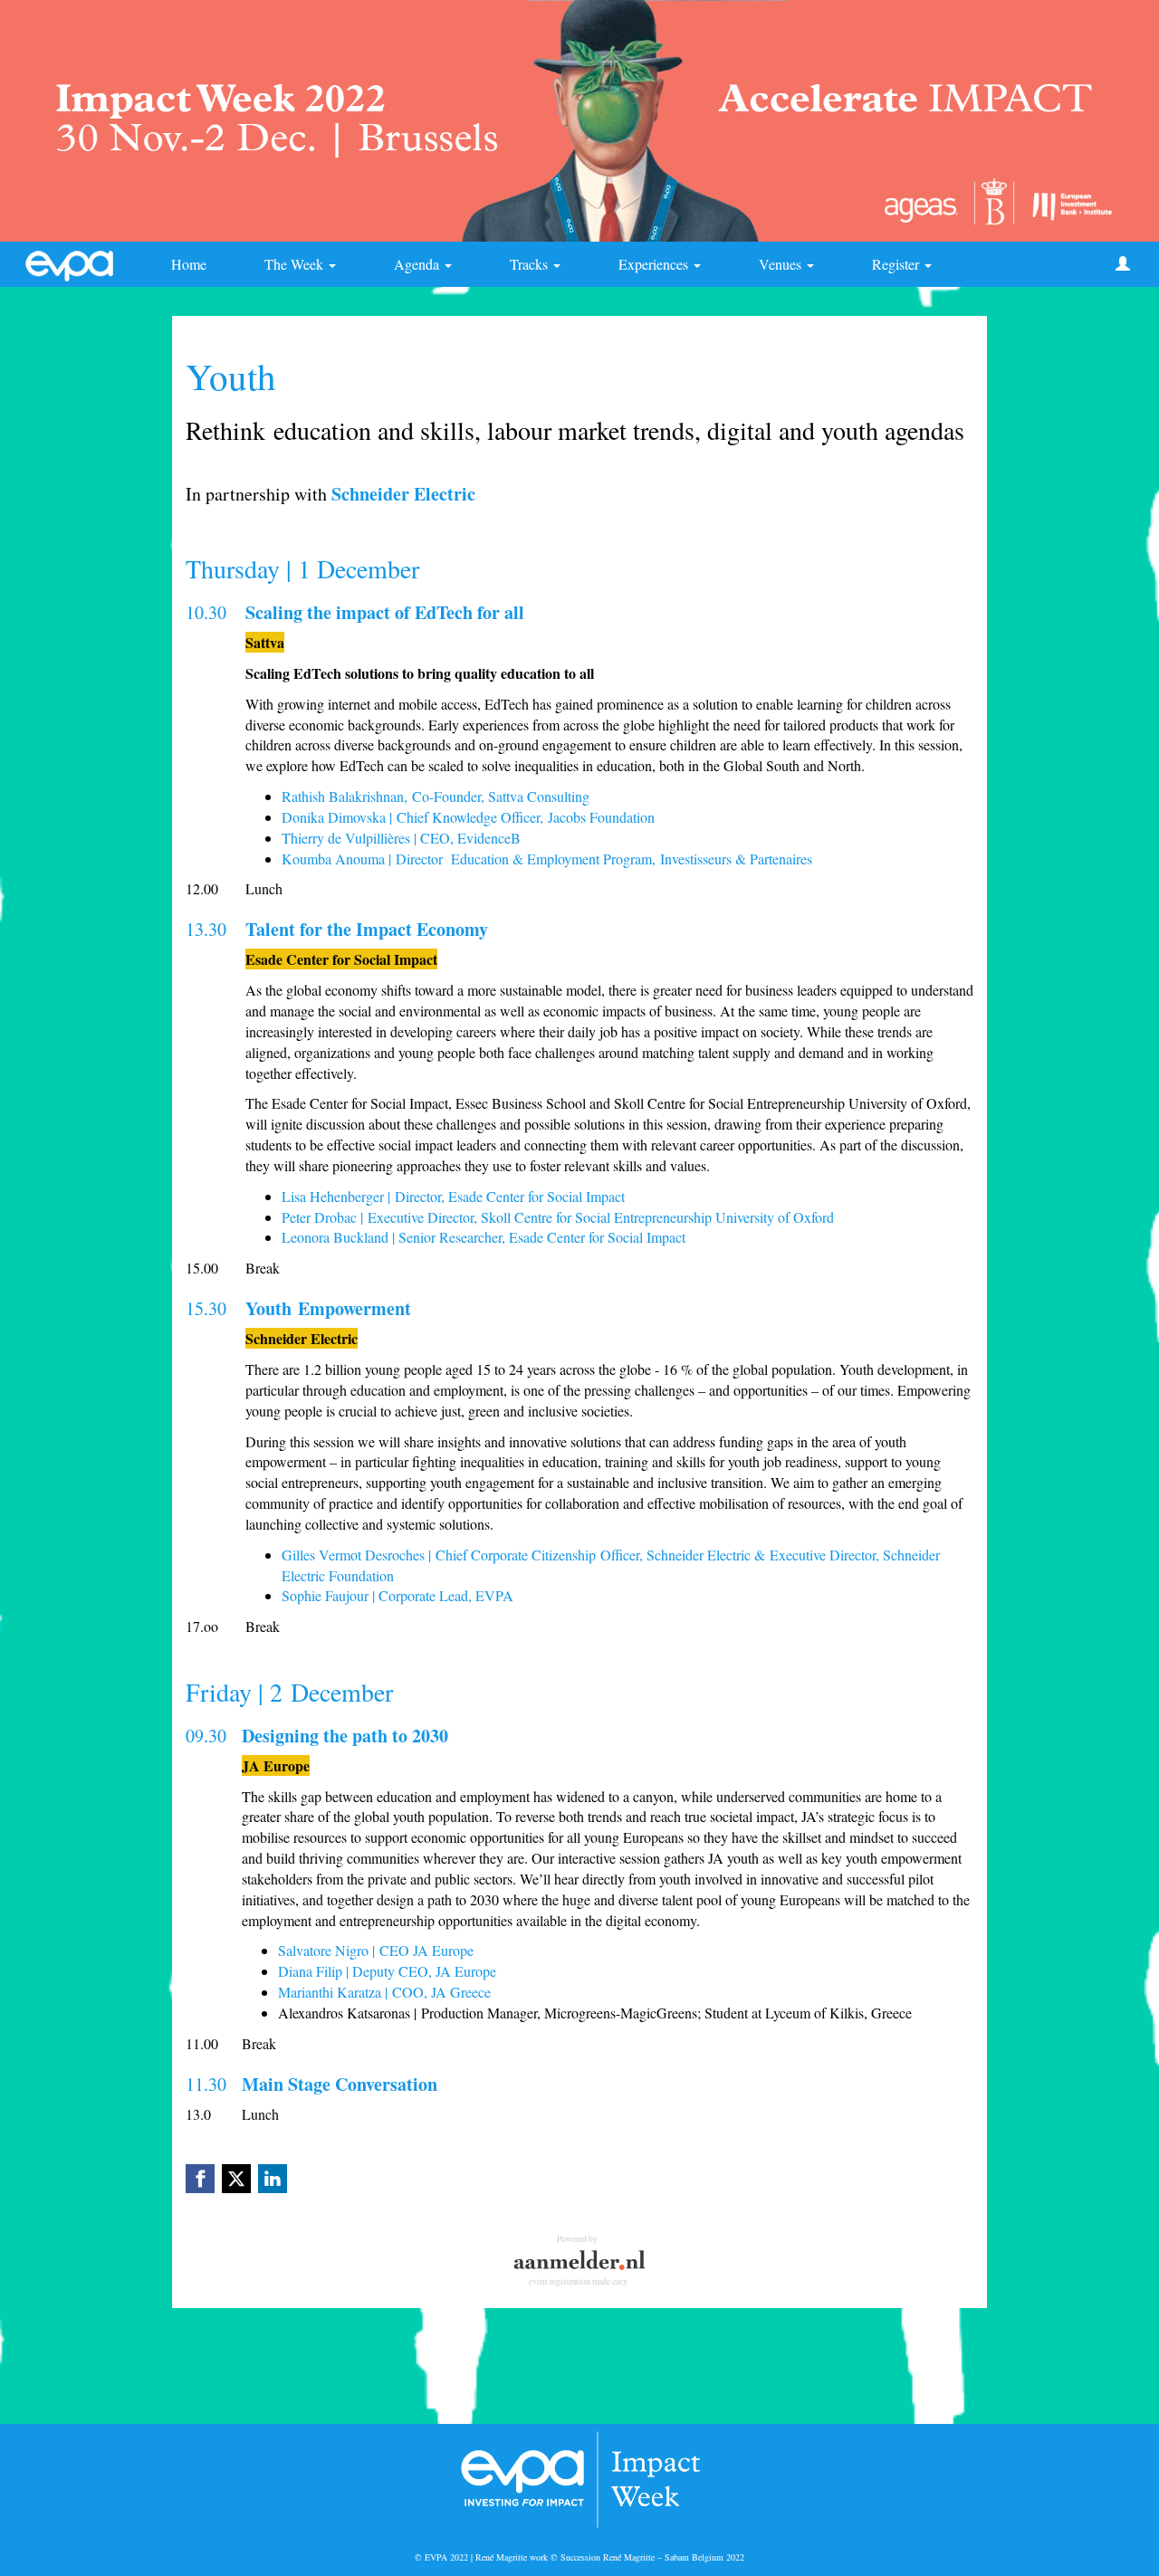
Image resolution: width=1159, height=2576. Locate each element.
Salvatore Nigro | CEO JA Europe (376, 1950)
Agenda (418, 264)
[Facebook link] (200, 2179)
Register (897, 264)
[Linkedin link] (273, 2179)
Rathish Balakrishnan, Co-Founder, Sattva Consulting (436, 796)
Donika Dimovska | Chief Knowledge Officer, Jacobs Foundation (468, 817)
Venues (782, 264)
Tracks (531, 264)
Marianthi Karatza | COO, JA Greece (384, 1992)
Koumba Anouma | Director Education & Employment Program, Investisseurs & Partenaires (547, 859)
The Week (296, 264)
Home (189, 264)
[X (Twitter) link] (236, 2179)
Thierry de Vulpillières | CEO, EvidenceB (401, 838)
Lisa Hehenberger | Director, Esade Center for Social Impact (453, 1196)
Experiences (655, 264)
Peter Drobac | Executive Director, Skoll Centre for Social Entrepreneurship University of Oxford (558, 1217)
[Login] (1123, 264)
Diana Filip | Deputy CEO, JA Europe (387, 1971)
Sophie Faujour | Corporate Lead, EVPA (398, 1595)
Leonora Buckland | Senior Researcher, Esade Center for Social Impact (486, 1237)
